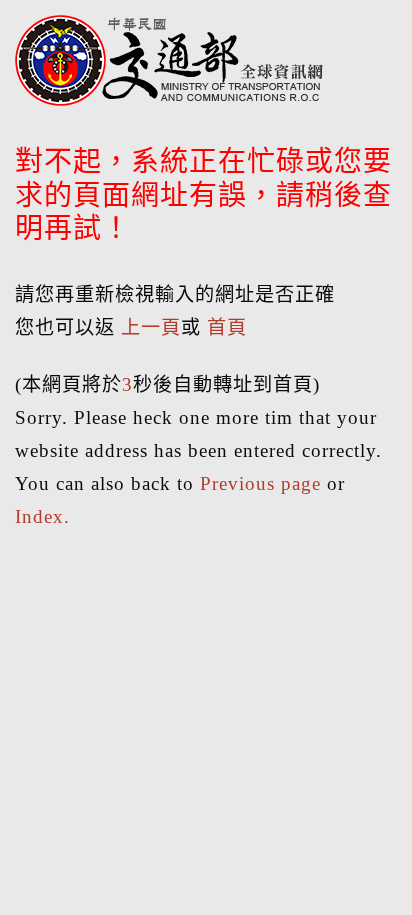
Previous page (260, 483)
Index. (42, 516)
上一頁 (151, 327)
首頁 (227, 327)
